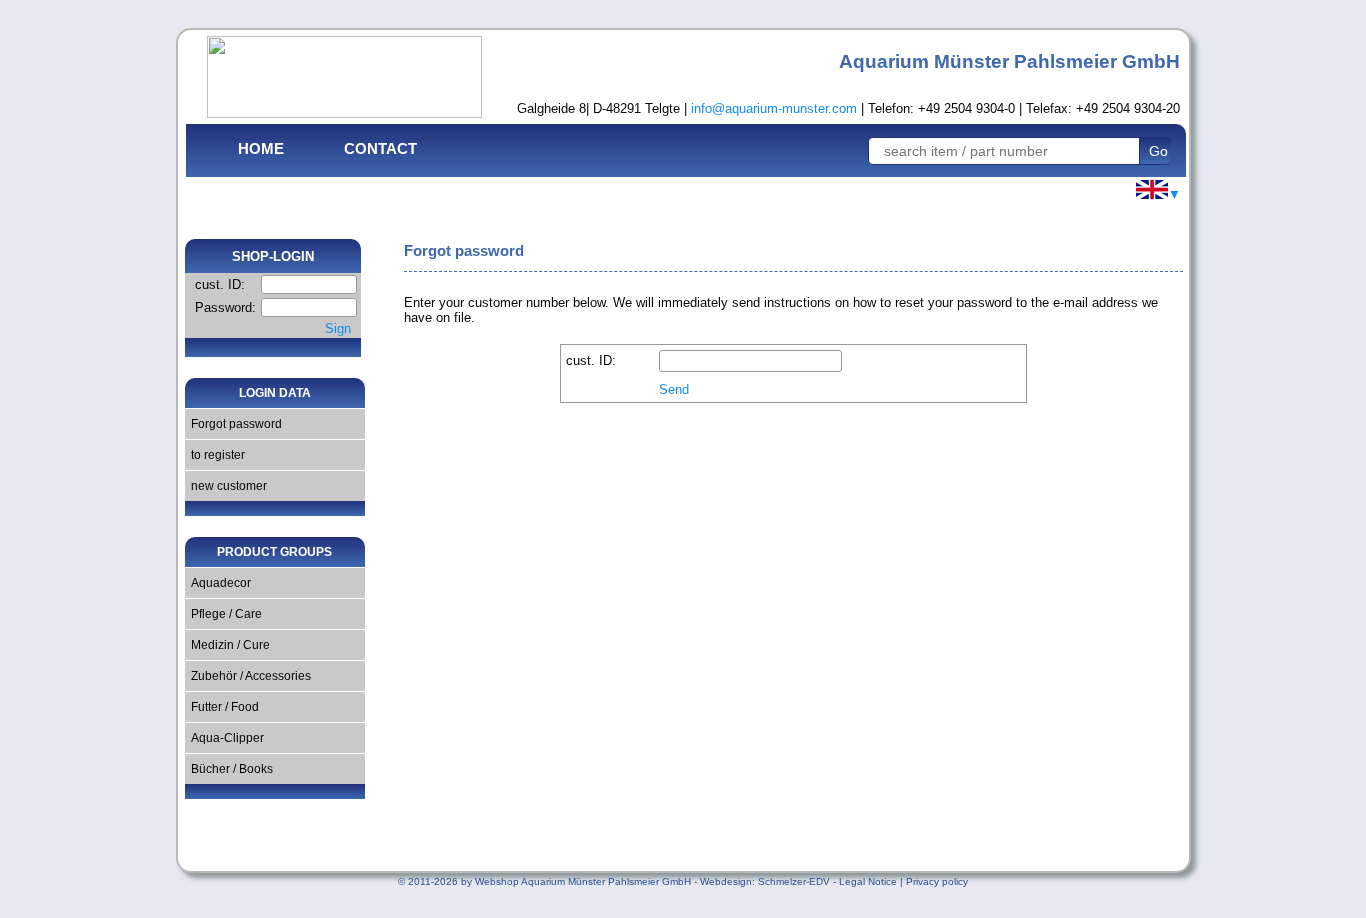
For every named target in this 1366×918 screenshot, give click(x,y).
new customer (226, 486)
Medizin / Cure (227, 645)
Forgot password (233, 424)
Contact (380, 148)
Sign (338, 328)
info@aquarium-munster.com (774, 108)
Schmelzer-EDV (794, 881)
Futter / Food (222, 707)
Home (261, 148)
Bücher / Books (229, 769)
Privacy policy (937, 881)
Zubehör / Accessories (248, 676)
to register (215, 455)
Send (674, 389)
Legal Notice (868, 881)
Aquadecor (218, 583)
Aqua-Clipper (224, 738)
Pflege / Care (223, 614)
